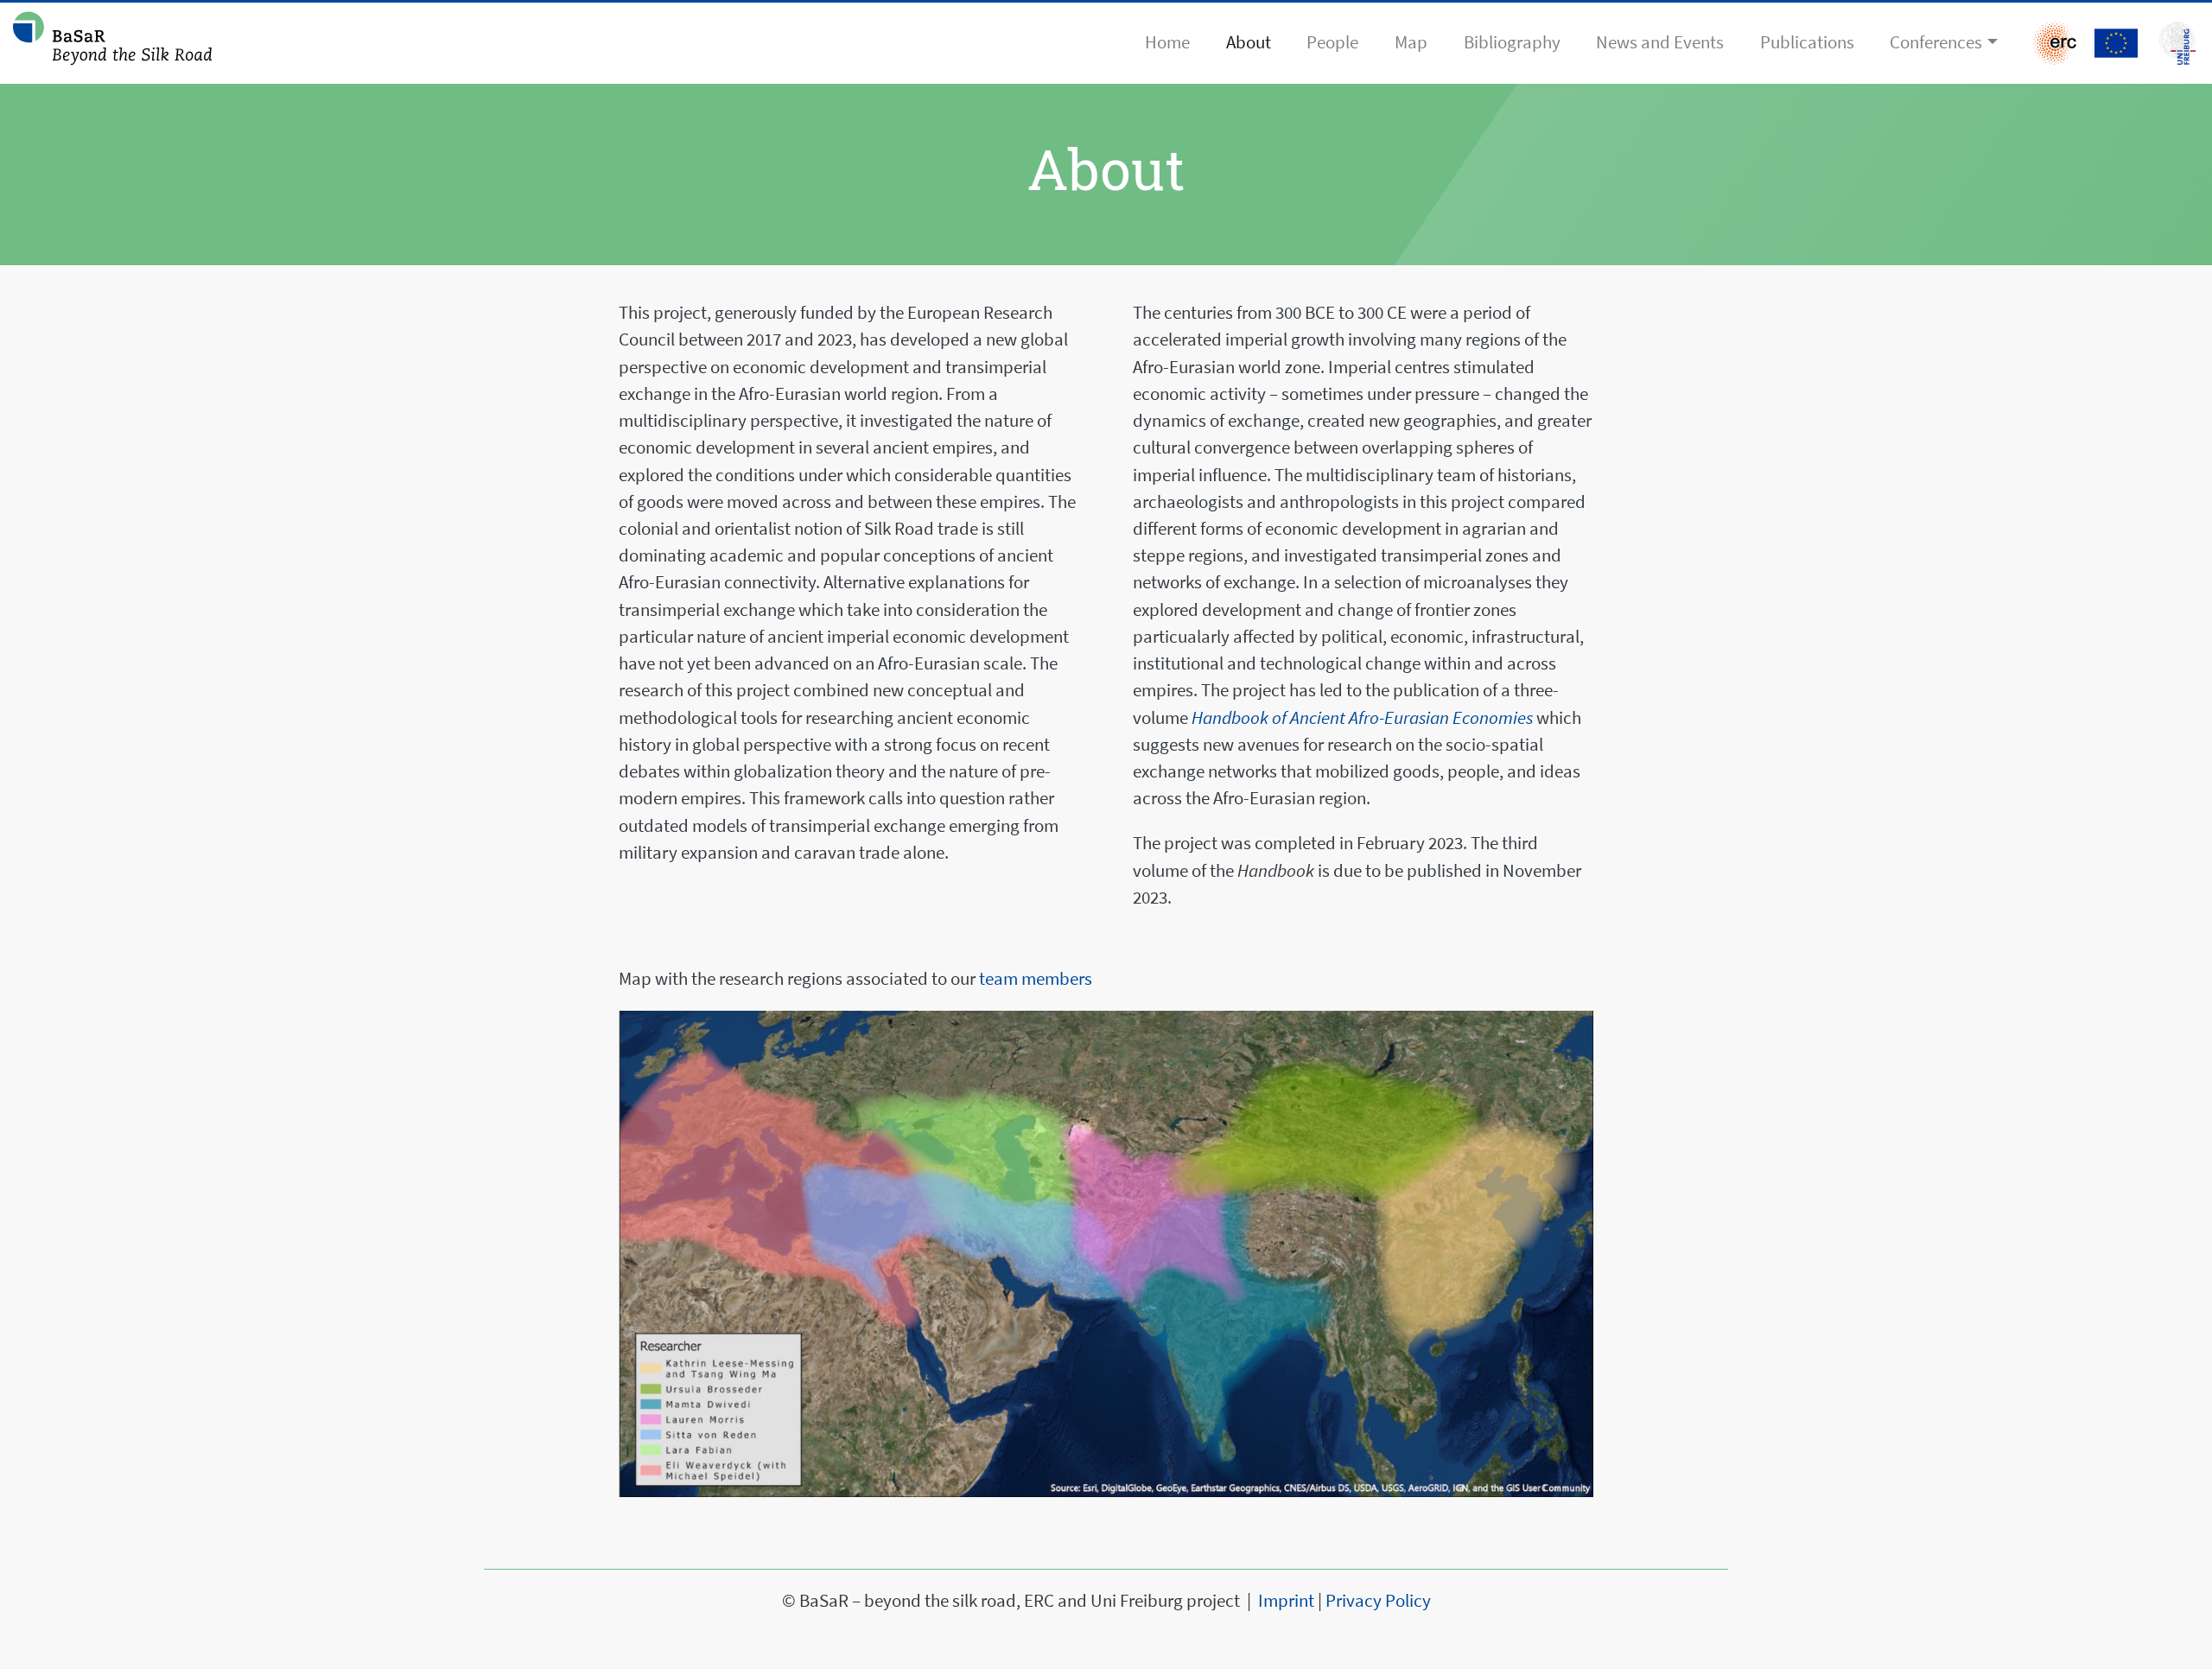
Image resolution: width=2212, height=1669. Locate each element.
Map (1411, 42)
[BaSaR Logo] (112, 43)
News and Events (1660, 42)
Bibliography (1512, 42)
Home (1167, 42)
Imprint (1286, 1601)
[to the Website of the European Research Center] (2055, 43)
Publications (1807, 42)
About (1249, 42)
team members (1036, 979)
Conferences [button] (1936, 42)
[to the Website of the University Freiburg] (2116, 43)
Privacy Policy (1378, 1601)
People (1332, 42)
